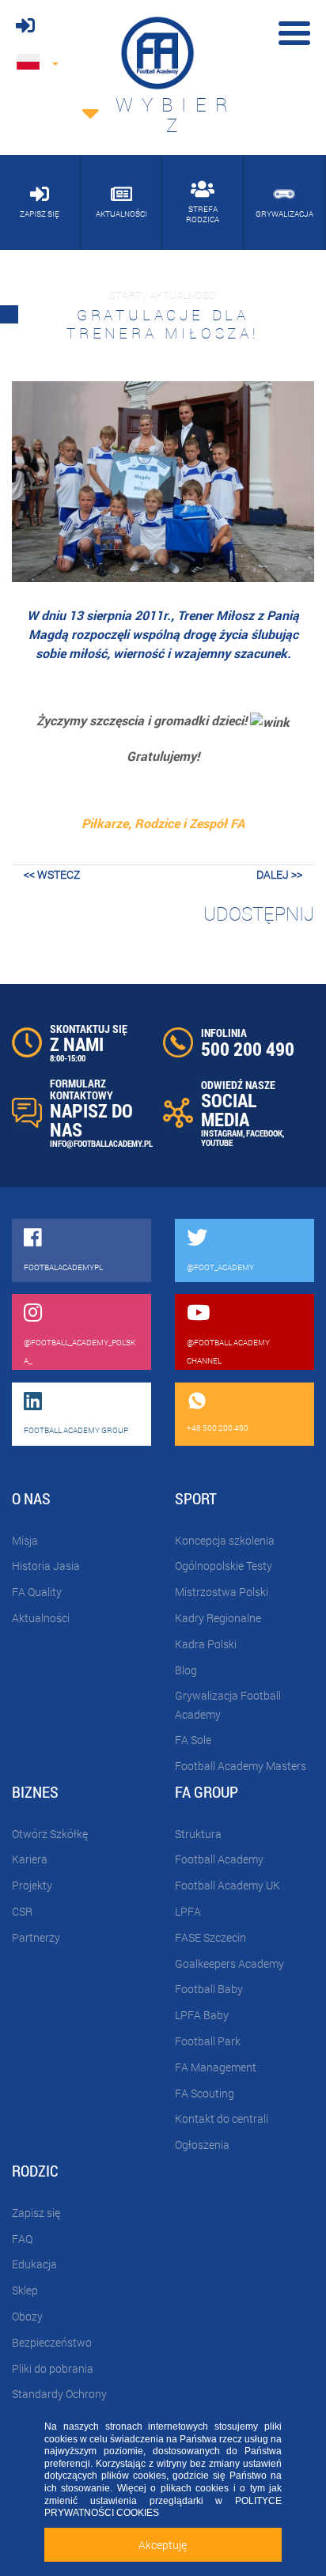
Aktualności (41, 1618)
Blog (186, 1670)
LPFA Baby (202, 2015)
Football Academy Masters (241, 1766)
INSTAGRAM (222, 1133)
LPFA (188, 1911)
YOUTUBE (217, 1142)
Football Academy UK (227, 1885)
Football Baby (209, 1989)
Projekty (32, 1885)
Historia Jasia (46, 1566)
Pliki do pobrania (53, 2368)
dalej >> (279, 874)
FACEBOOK (264, 1133)
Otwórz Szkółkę (50, 1834)
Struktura (198, 1834)
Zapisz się (36, 2213)
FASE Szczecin (210, 1937)
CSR (22, 1911)
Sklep (25, 2290)
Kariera (30, 1859)
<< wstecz (52, 874)
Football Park (208, 2041)
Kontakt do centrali (222, 2118)
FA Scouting (205, 2093)
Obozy (27, 2316)
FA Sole (193, 1740)
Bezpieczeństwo (52, 2342)
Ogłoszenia (202, 2145)
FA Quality (37, 1592)
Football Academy (219, 1859)
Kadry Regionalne (218, 1618)
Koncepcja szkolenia (225, 1540)
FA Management (216, 2067)
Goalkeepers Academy (229, 1963)
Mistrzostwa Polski (222, 1592)
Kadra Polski (206, 1644)
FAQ (22, 2239)
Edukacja (34, 2264)
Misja (25, 1540)
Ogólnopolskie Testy (224, 1566)
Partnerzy (36, 1937)
